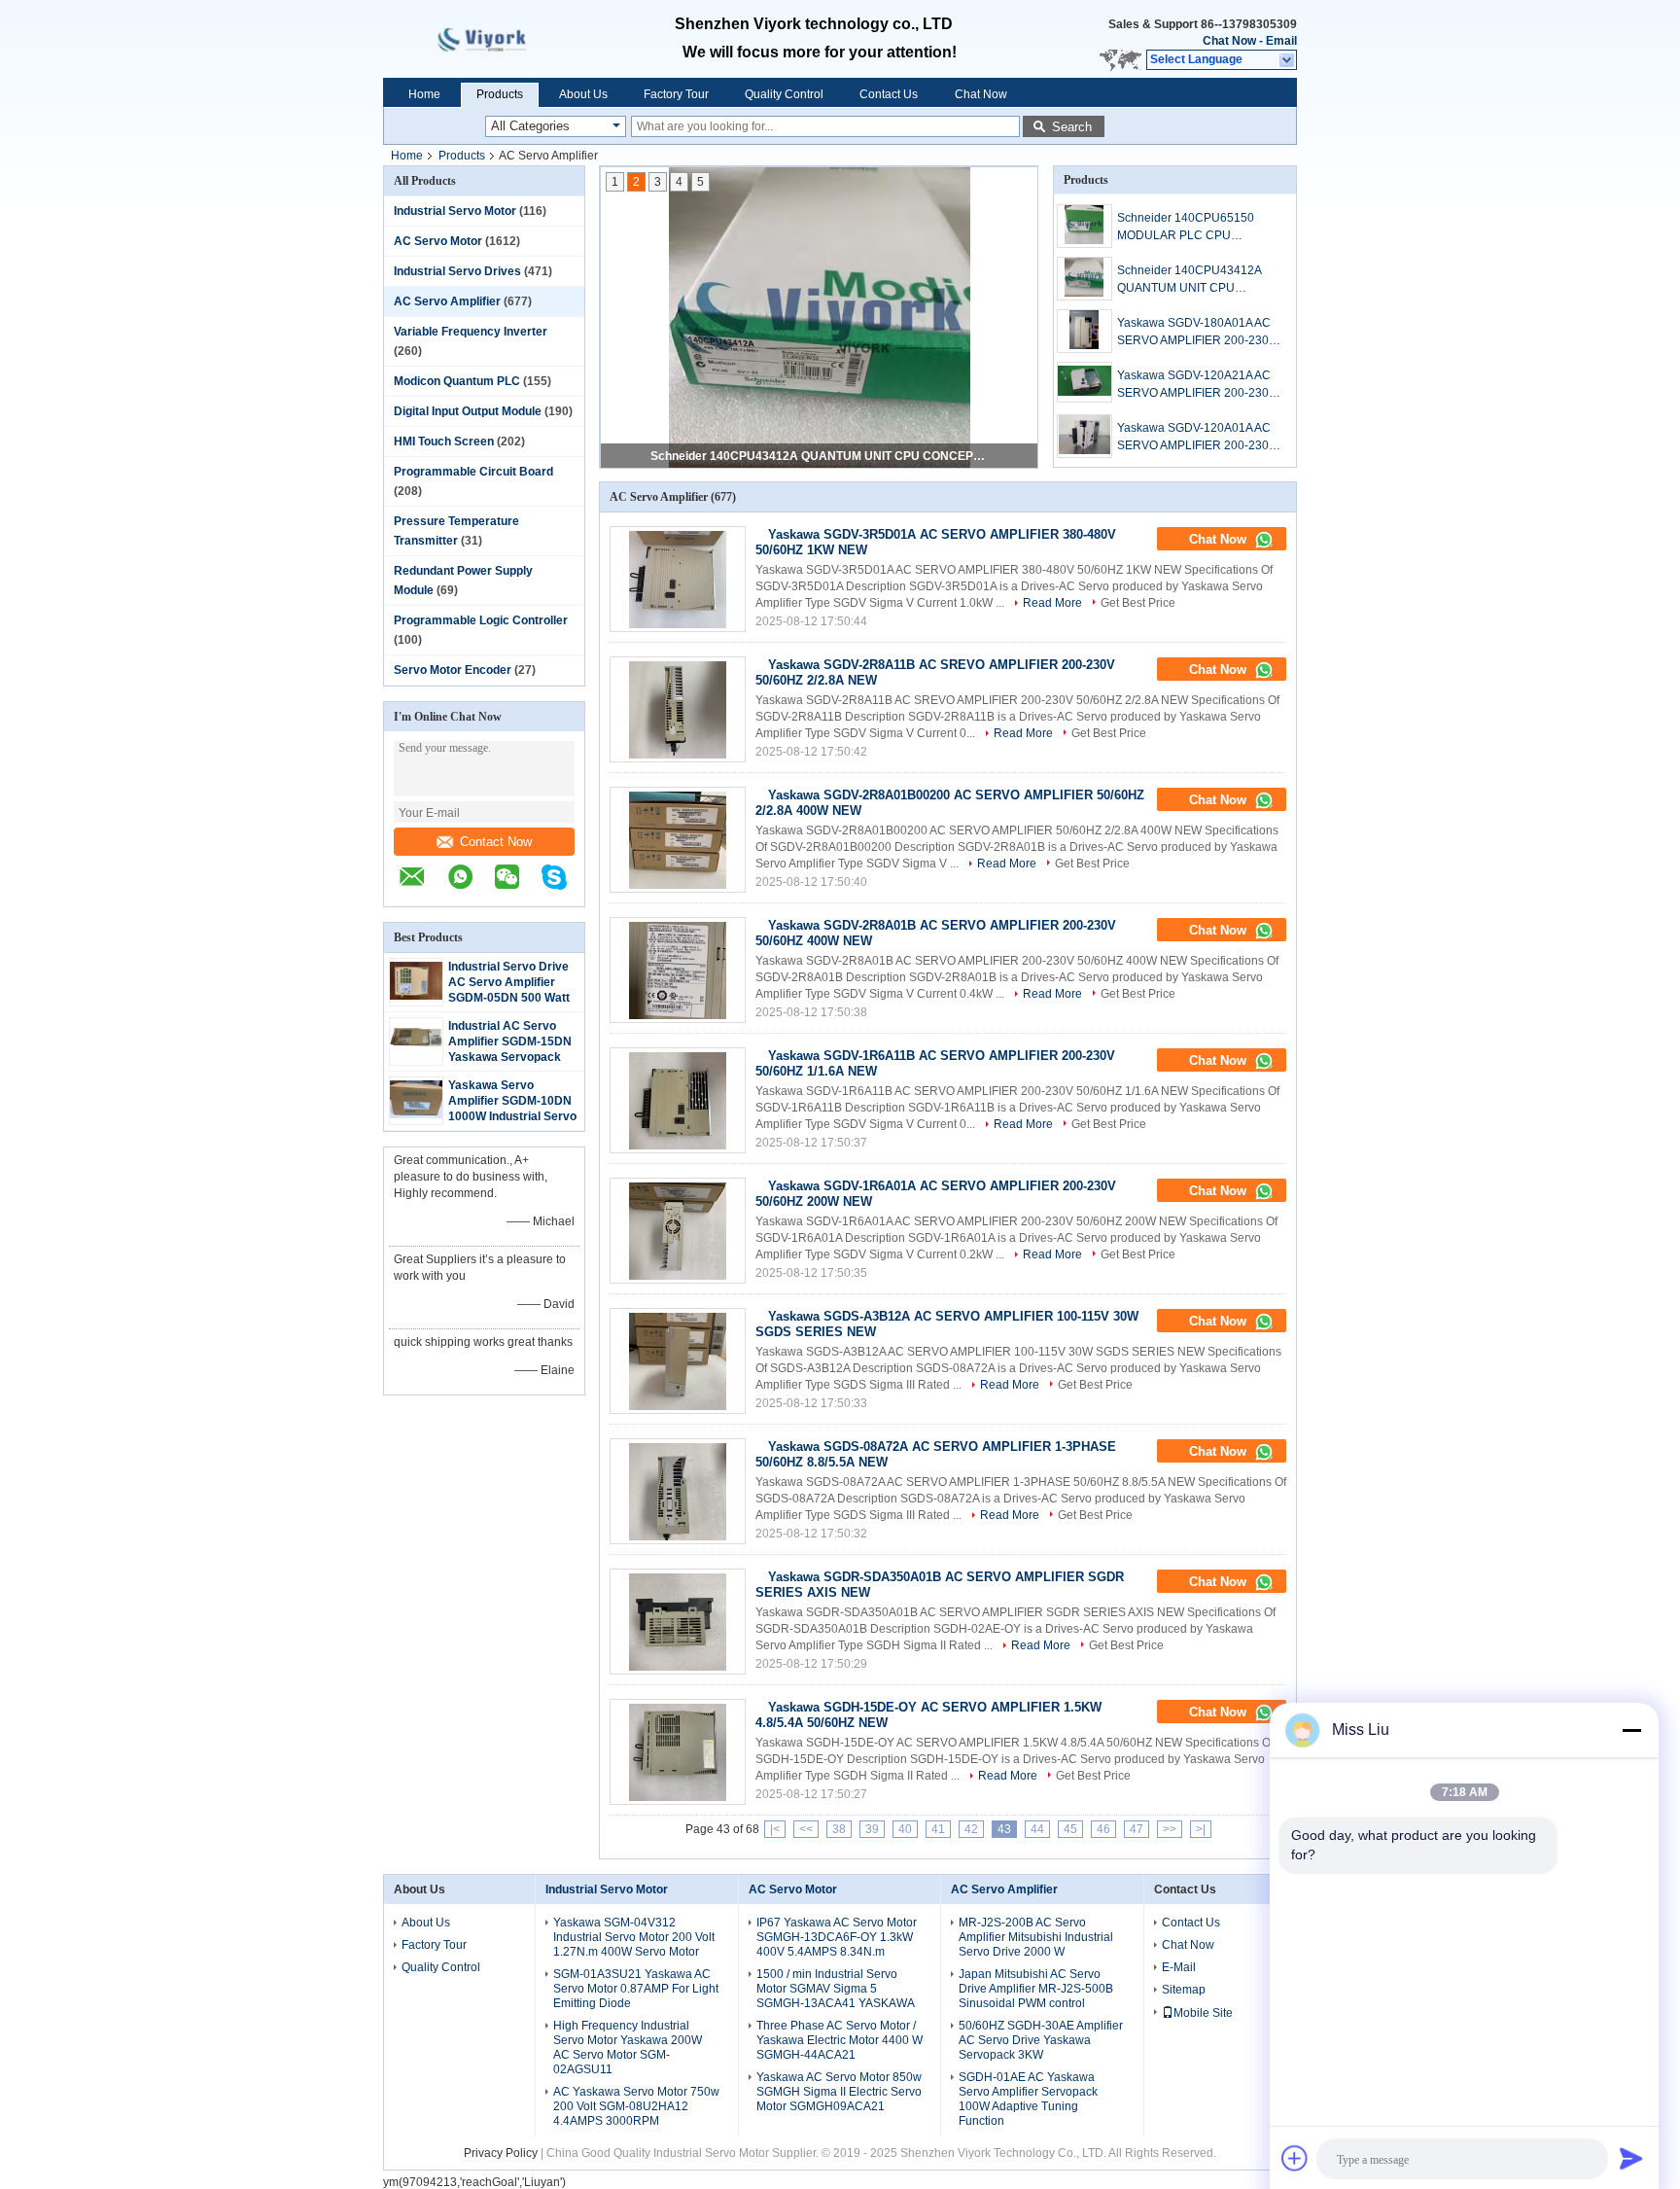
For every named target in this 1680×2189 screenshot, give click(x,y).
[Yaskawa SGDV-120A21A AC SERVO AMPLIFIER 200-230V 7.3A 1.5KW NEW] (1085, 382)
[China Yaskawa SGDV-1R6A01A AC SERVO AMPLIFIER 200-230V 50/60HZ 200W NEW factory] (678, 1231)
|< (775, 1829)
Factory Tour (676, 94)
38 (839, 1829)
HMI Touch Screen (444, 441)
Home (424, 94)
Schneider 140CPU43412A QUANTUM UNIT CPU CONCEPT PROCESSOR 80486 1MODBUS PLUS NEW (821, 456)
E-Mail (1179, 1967)
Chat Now (1229, 41)
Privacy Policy (501, 2153)
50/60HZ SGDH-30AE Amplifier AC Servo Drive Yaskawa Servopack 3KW (1041, 2040)
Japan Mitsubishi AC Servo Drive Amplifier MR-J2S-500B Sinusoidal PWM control (1036, 1989)
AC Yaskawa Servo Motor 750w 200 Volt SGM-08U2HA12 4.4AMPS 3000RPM (636, 2106)
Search (1072, 127)
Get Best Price (1138, 603)
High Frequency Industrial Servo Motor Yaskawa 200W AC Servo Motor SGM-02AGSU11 (628, 2048)
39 (872, 1829)
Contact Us (889, 94)
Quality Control (784, 94)
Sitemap (1184, 1990)
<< (806, 1829)
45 (1070, 1829)
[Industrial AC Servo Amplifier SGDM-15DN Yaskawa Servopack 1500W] (416, 1055)
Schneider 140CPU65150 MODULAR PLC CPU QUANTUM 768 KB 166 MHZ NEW (1193, 228)
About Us (583, 94)
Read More (1052, 603)
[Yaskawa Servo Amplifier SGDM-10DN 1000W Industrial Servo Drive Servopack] (416, 1114)
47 (1137, 1829)
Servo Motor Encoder (453, 670)
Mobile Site (1203, 2013)
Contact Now (496, 842)
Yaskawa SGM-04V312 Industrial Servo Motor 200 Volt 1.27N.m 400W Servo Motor (634, 1937)
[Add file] (1295, 2158)
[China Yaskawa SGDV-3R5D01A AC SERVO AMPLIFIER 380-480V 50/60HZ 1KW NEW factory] (678, 579)
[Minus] (1631, 1730)
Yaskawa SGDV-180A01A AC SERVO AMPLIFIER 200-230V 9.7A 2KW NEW (1197, 333)
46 (1103, 1829)
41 (938, 1829)
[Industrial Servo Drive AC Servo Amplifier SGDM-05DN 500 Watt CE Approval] (416, 996)
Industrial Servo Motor (455, 211)
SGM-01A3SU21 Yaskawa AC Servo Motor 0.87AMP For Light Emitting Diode (636, 1989)
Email (1281, 41)
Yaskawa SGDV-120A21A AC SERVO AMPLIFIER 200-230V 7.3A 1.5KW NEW (1197, 385)
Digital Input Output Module (468, 411)
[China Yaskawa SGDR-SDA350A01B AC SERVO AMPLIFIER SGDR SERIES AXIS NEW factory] (678, 1622)
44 (1037, 1829)
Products (500, 94)
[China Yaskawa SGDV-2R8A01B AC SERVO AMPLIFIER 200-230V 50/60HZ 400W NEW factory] (678, 970)
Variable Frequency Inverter (471, 332)
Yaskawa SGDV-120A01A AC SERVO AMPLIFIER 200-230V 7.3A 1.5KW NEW (1197, 438)
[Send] (1631, 2158)
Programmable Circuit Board (473, 472)
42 (971, 1829)
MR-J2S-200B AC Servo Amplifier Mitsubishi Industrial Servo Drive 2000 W (1036, 1937)
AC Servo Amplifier (447, 301)
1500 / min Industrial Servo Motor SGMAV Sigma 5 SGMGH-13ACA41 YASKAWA (836, 1989)
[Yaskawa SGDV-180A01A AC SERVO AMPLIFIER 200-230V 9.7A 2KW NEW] (1085, 331)
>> (1170, 1829)
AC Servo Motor (438, 241)
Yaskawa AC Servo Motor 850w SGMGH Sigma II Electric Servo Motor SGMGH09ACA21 (839, 2092)
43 (1004, 1829)
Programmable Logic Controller (481, 620)
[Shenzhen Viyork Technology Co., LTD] (1288, 60)
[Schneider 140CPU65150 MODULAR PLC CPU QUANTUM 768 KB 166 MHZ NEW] (1085, 226)
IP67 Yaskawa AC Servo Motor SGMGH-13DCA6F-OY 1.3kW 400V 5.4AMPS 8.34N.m (837, 1937)
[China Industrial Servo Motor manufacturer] (500, 39)
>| (1201, 1829)
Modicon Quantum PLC (457, 381)
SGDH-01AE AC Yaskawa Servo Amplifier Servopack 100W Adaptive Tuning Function (1028, 2099)
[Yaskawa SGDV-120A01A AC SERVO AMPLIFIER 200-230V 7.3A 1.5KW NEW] (1085, 436)
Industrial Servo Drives (457, 271)
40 (905, 1829)
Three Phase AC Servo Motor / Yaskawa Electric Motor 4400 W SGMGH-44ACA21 (840, 2040)
